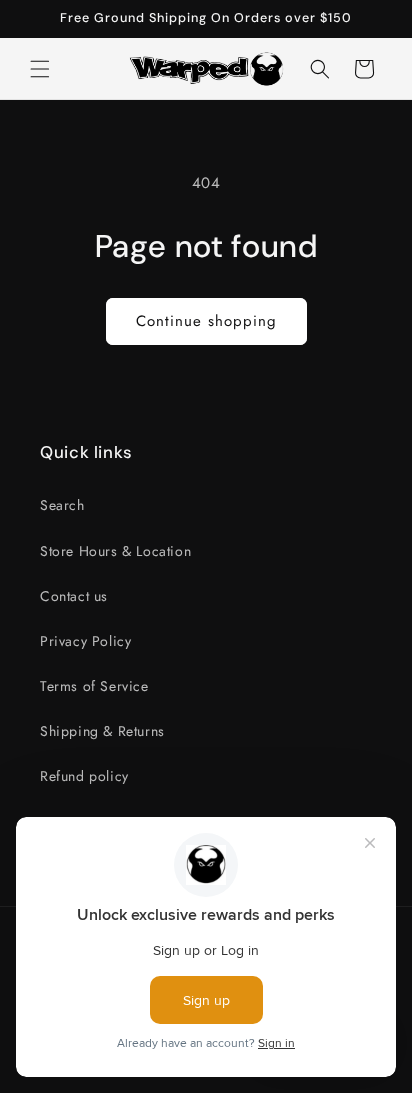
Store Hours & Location (115, 551)
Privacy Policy (85, 641)
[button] (40, 69)
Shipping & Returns (102, 731)
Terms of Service (94, 686)
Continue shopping (206, 321)
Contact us (74, 596)
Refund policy (84, 776)
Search (62, 505)
